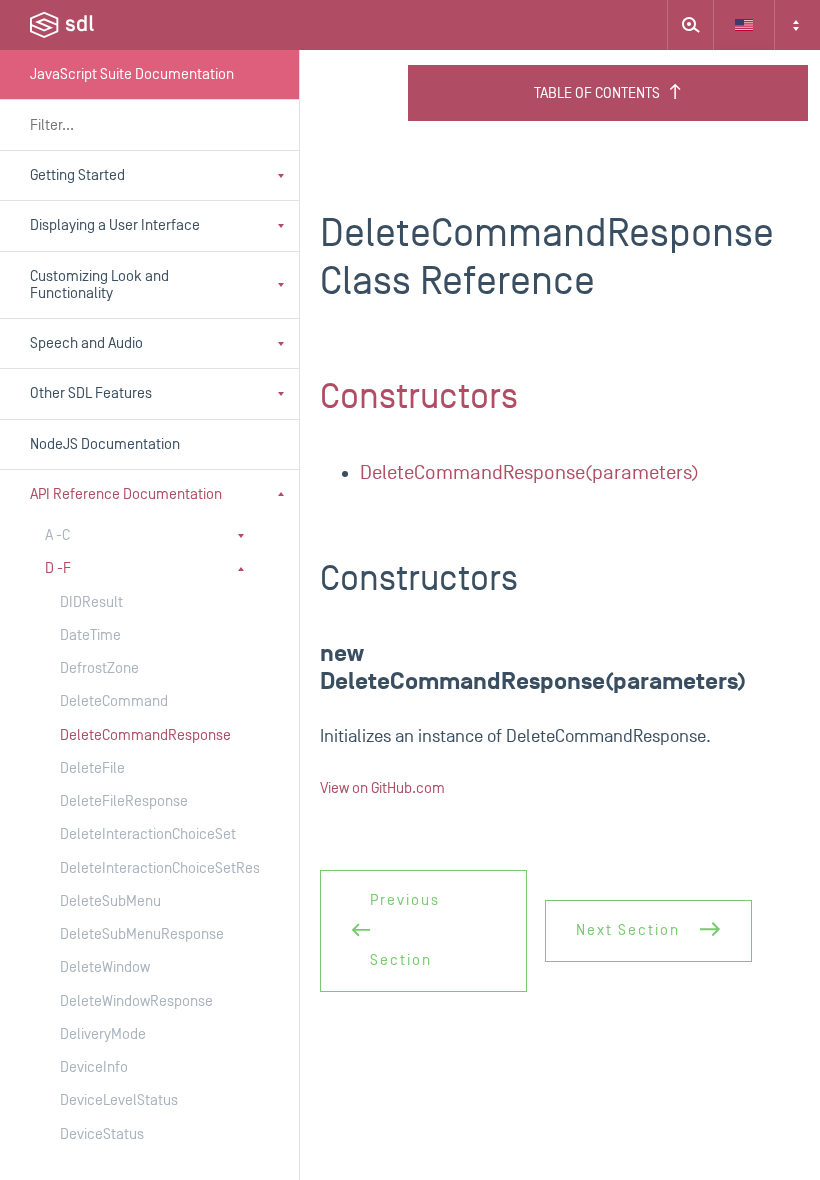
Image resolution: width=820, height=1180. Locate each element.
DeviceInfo (94, 1067)
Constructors (419, 397)
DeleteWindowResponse (136, 1001)
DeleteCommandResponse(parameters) (529, 473)
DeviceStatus (102, 1134)
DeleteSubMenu (110, 901)
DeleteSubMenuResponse (139, 934)
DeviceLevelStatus (119, 1100)
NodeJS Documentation (105, 444)
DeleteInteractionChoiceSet (139, 834)
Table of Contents (597, 93)
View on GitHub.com (382, 788)
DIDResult (91, 602)
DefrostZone (99, 668)
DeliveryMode (103, 1034)
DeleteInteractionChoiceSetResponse (139, 868)
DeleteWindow (105, 967)
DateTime (90, 635)
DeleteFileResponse (124, 801)
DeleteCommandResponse (139, 735)
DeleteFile (92, 768)
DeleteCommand (114, 701)
